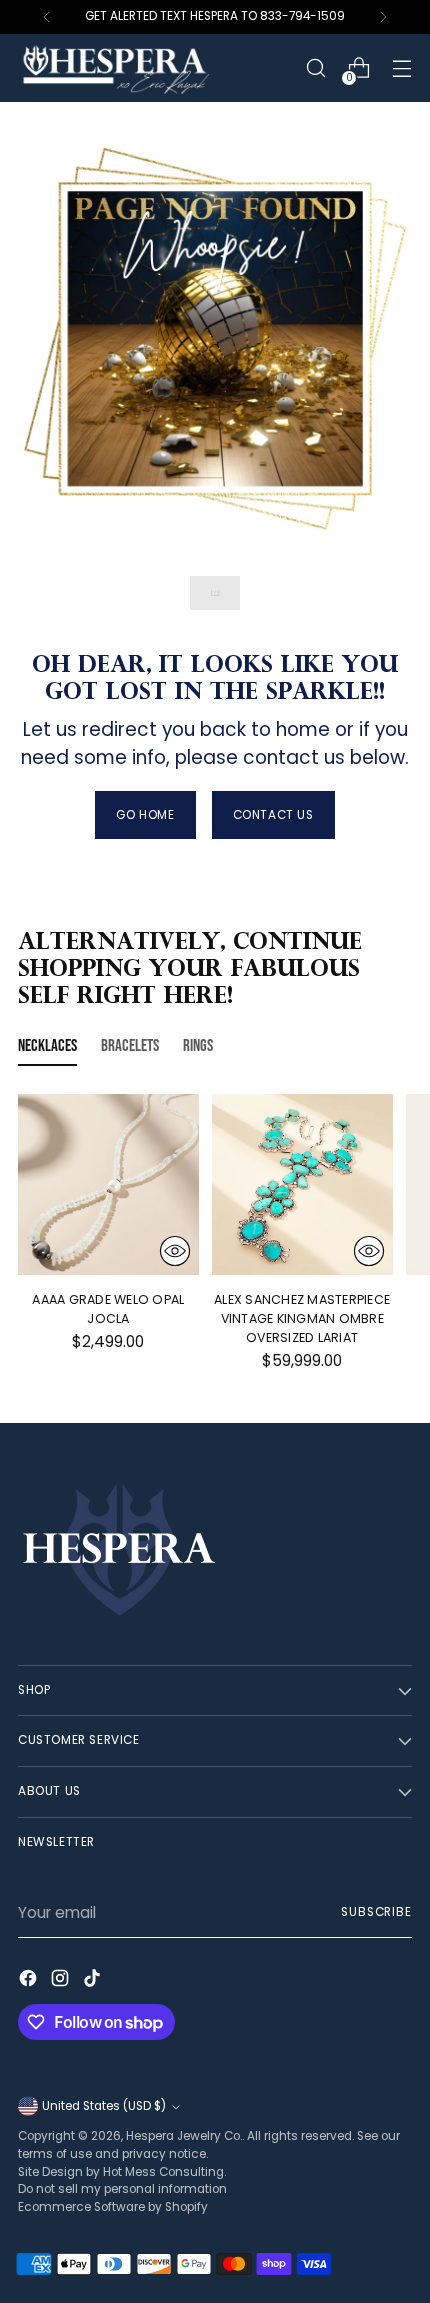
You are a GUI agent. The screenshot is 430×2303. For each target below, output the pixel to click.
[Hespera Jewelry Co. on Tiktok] (94, 1981)
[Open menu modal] (401, 68)
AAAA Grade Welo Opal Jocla (108, 1309)
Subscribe (376, 1912)
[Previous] (47, 17)
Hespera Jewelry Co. (184, 2136)
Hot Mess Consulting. (164, 2172)
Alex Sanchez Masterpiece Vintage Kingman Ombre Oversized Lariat (302, 1318)
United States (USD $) (104, 2106)
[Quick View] (175, 1251)
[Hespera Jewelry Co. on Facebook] (30, 1981)
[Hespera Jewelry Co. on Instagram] (62, 1981)
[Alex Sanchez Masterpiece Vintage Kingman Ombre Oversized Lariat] (302, 1184)
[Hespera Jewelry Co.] (143, 68)
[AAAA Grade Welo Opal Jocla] (108, 1184)
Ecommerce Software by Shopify (113, 2207)
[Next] (383, 17)
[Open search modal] (315, 68)
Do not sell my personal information (122, 2189)
